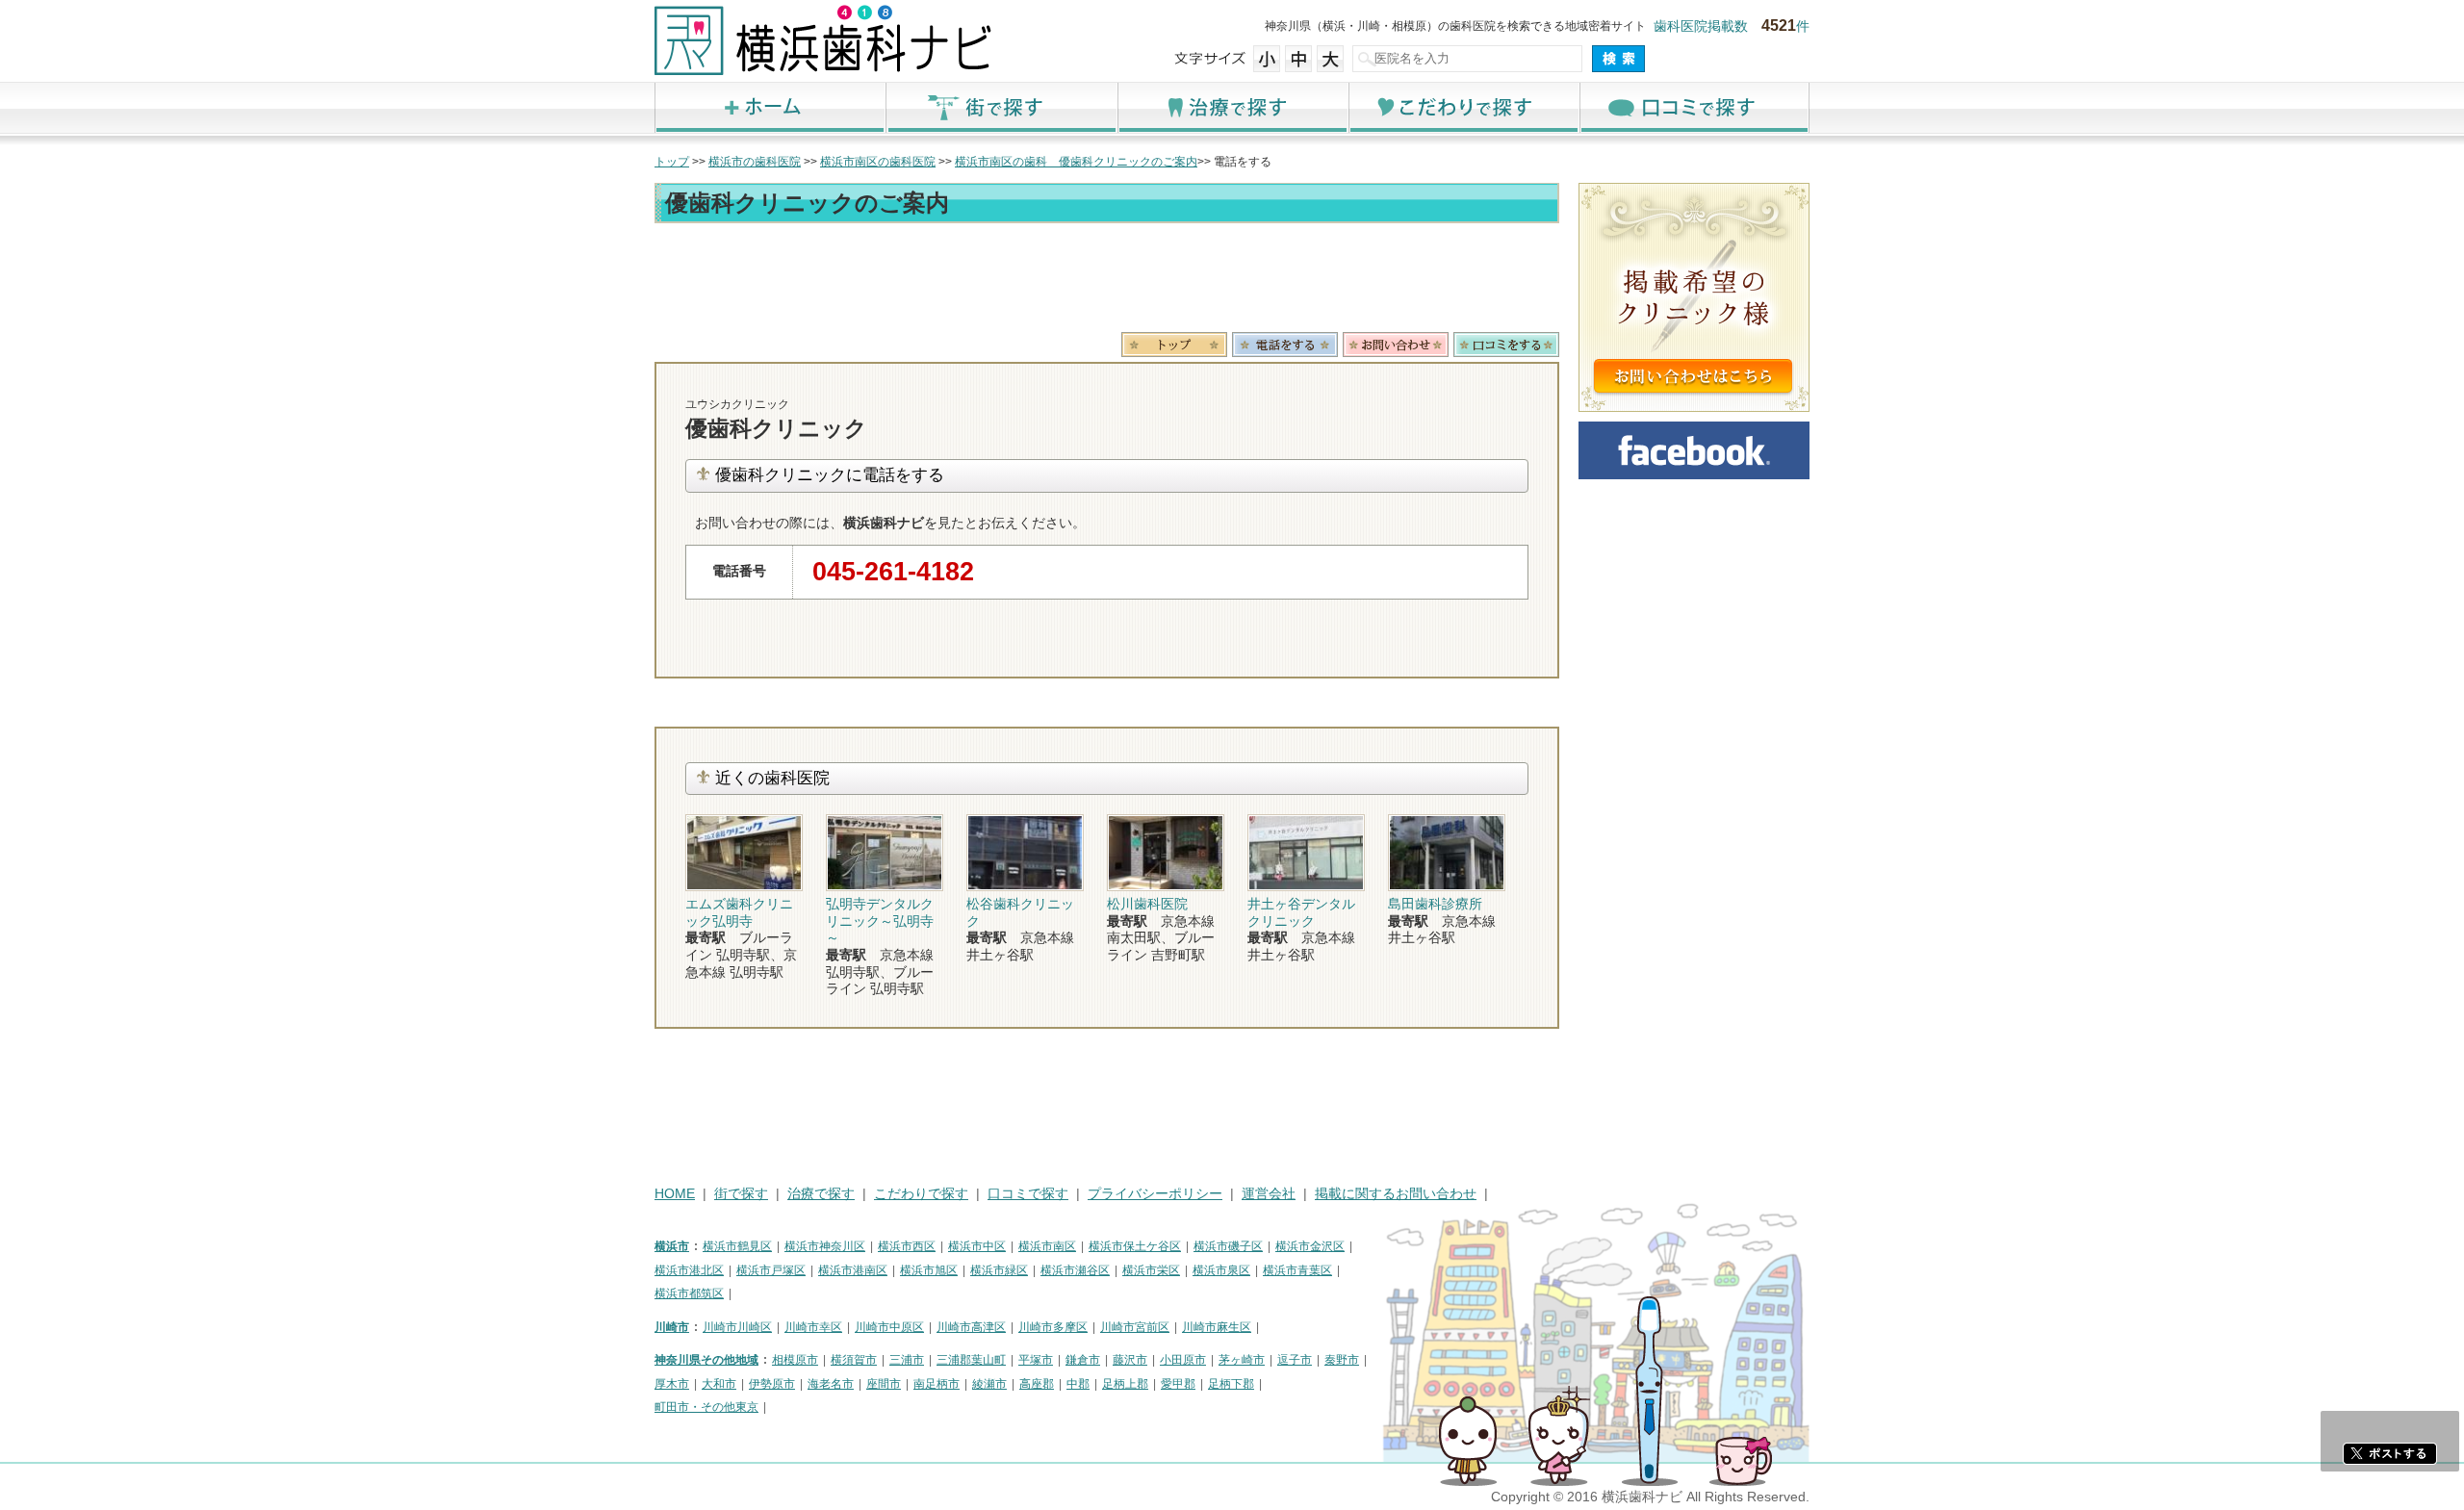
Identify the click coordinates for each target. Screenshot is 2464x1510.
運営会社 (1269, 1194)
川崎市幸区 (813, 1327)
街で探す (1001, 107)
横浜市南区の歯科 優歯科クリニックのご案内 (1076, 162)
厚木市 (672, 1384)
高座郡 (1037, 1384)
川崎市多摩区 (1053, 1327)
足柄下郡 (1231, 1384)
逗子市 (1295, 1360)
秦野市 (1342, 1360)
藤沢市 (1130, 1360)
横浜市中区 (977, 1246)
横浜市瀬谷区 (1075, 1270)
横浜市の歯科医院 (755, 162)
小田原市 (1183, 1360)
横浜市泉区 (1221, 1270)
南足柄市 (937, 1384)
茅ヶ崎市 (1242, 1360)
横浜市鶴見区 (737, 1246)
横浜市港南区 (853, 1270)
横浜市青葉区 (1297, 1270)
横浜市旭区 (929, 1270)
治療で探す (1232, 107)
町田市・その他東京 (706, 1407)
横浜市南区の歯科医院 (878, 162)
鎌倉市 (1083, 1360)
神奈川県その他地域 (706, 1360)
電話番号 (1285, 345)
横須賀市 (854, 1360)
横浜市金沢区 (1310, 1246)
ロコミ (1506, 345)
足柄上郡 (1125, 1384)
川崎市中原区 (889, 1327)
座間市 (884, 1384)
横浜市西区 (907, 1246)
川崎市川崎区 (737, 1327)
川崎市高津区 (971, 1327)
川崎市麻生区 (1217, 1327)
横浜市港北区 (689, 1270)
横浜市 (672, 1246)
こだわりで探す (1463, 107)
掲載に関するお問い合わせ (1396, 1194)
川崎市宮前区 (1135, 1327)
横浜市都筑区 (689, 1293)
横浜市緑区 (999, 1270)
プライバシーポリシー (1155, 1194)
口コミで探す (1694, 107)
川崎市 (672, 1327)
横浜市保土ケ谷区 (1135, 1246)
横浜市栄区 (1151, 1270)
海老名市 (831, 1384)
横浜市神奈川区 (825, 1246)
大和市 (719, 1384)
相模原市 (795, 1360)
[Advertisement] (1107, 281)
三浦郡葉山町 (971, 1360)
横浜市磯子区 (1228, 1246)
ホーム (770, 107)
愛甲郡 (1178, 1384)
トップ (672, 162)
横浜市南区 (1047, 1246)
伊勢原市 (772, 1384)
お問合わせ (1396, 345)
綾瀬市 (989, 1384)
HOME (675, 1194)
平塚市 (1036, 1360)
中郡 (1078, 1384)
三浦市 (907, 1360)
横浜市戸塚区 (771, 1270)
